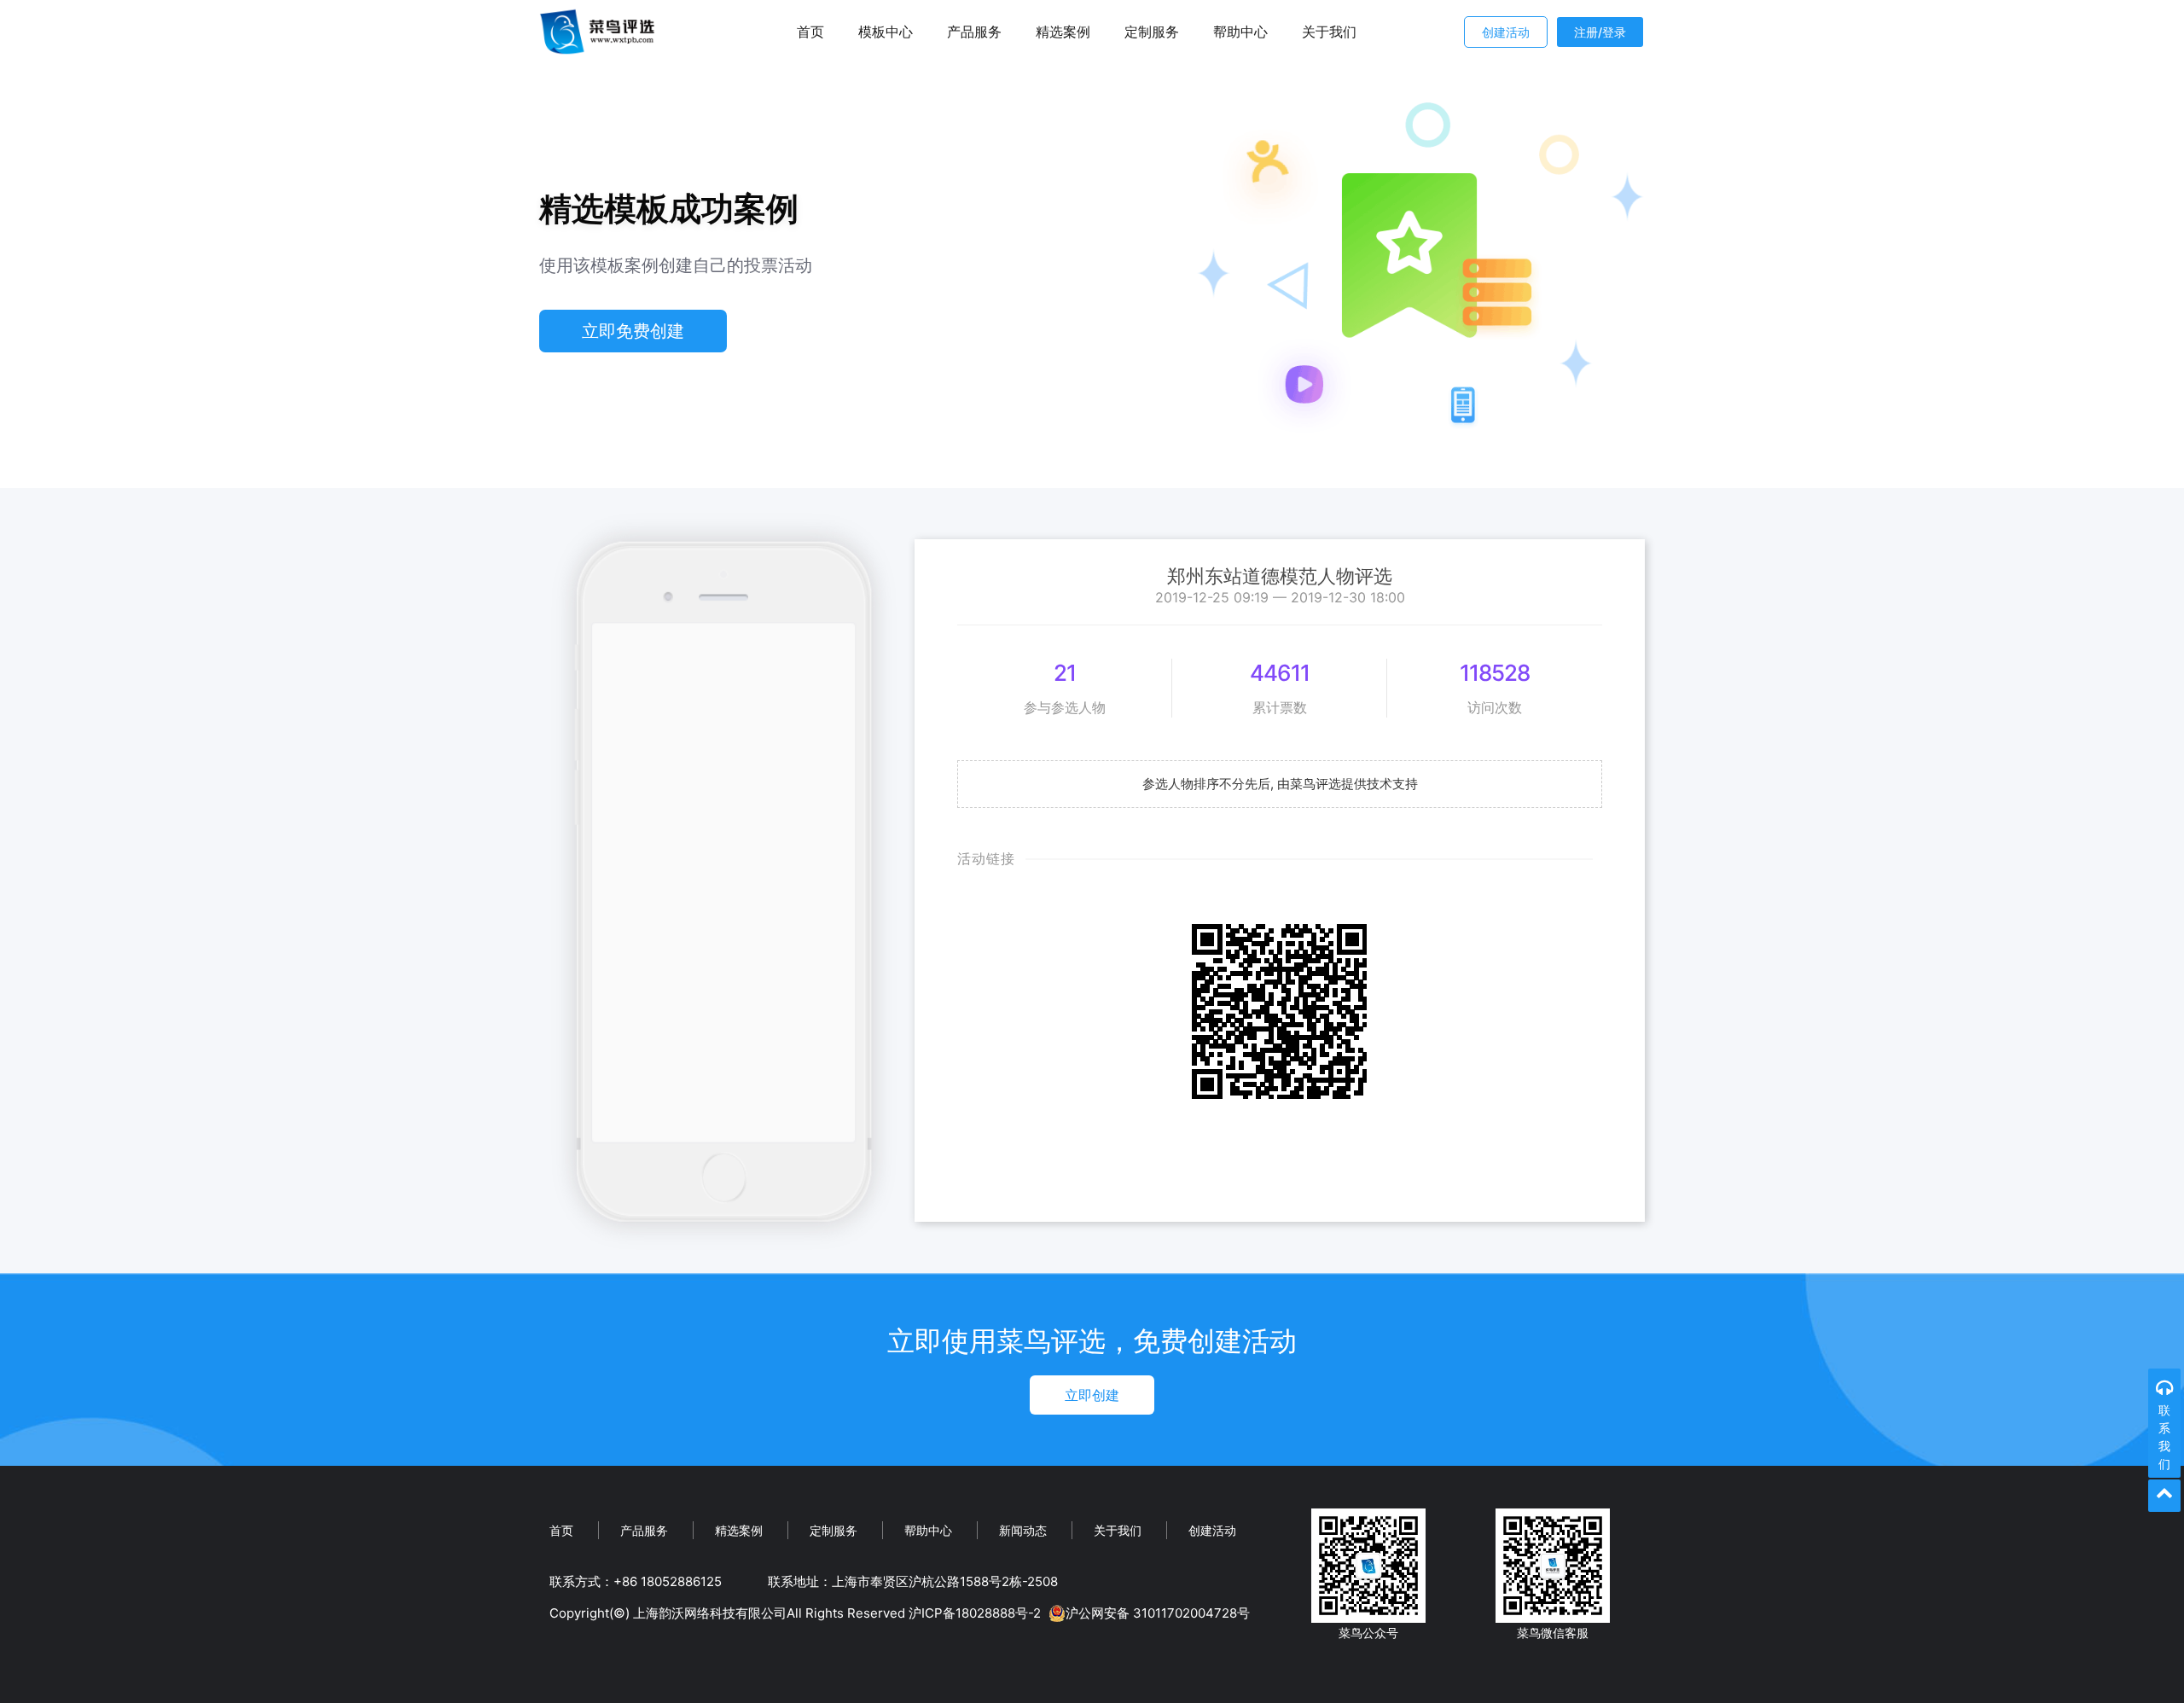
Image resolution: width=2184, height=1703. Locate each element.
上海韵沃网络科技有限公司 (710, 1613)
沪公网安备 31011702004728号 (1158, 1613)
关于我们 (1329, 32)
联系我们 (2164, 1437)
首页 (810, 32)
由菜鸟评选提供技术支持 (1348, 784)
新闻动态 (1023, 1530)
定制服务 (1152, 32)
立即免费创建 (633, 331)
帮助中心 (1240, 32)
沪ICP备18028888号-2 (975, 1613)
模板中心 (886, 32)
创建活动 (1506, 32)
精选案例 (1063, 32)
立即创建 (1092, 1395)
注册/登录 (1600, 32)
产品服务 (974, 32)
